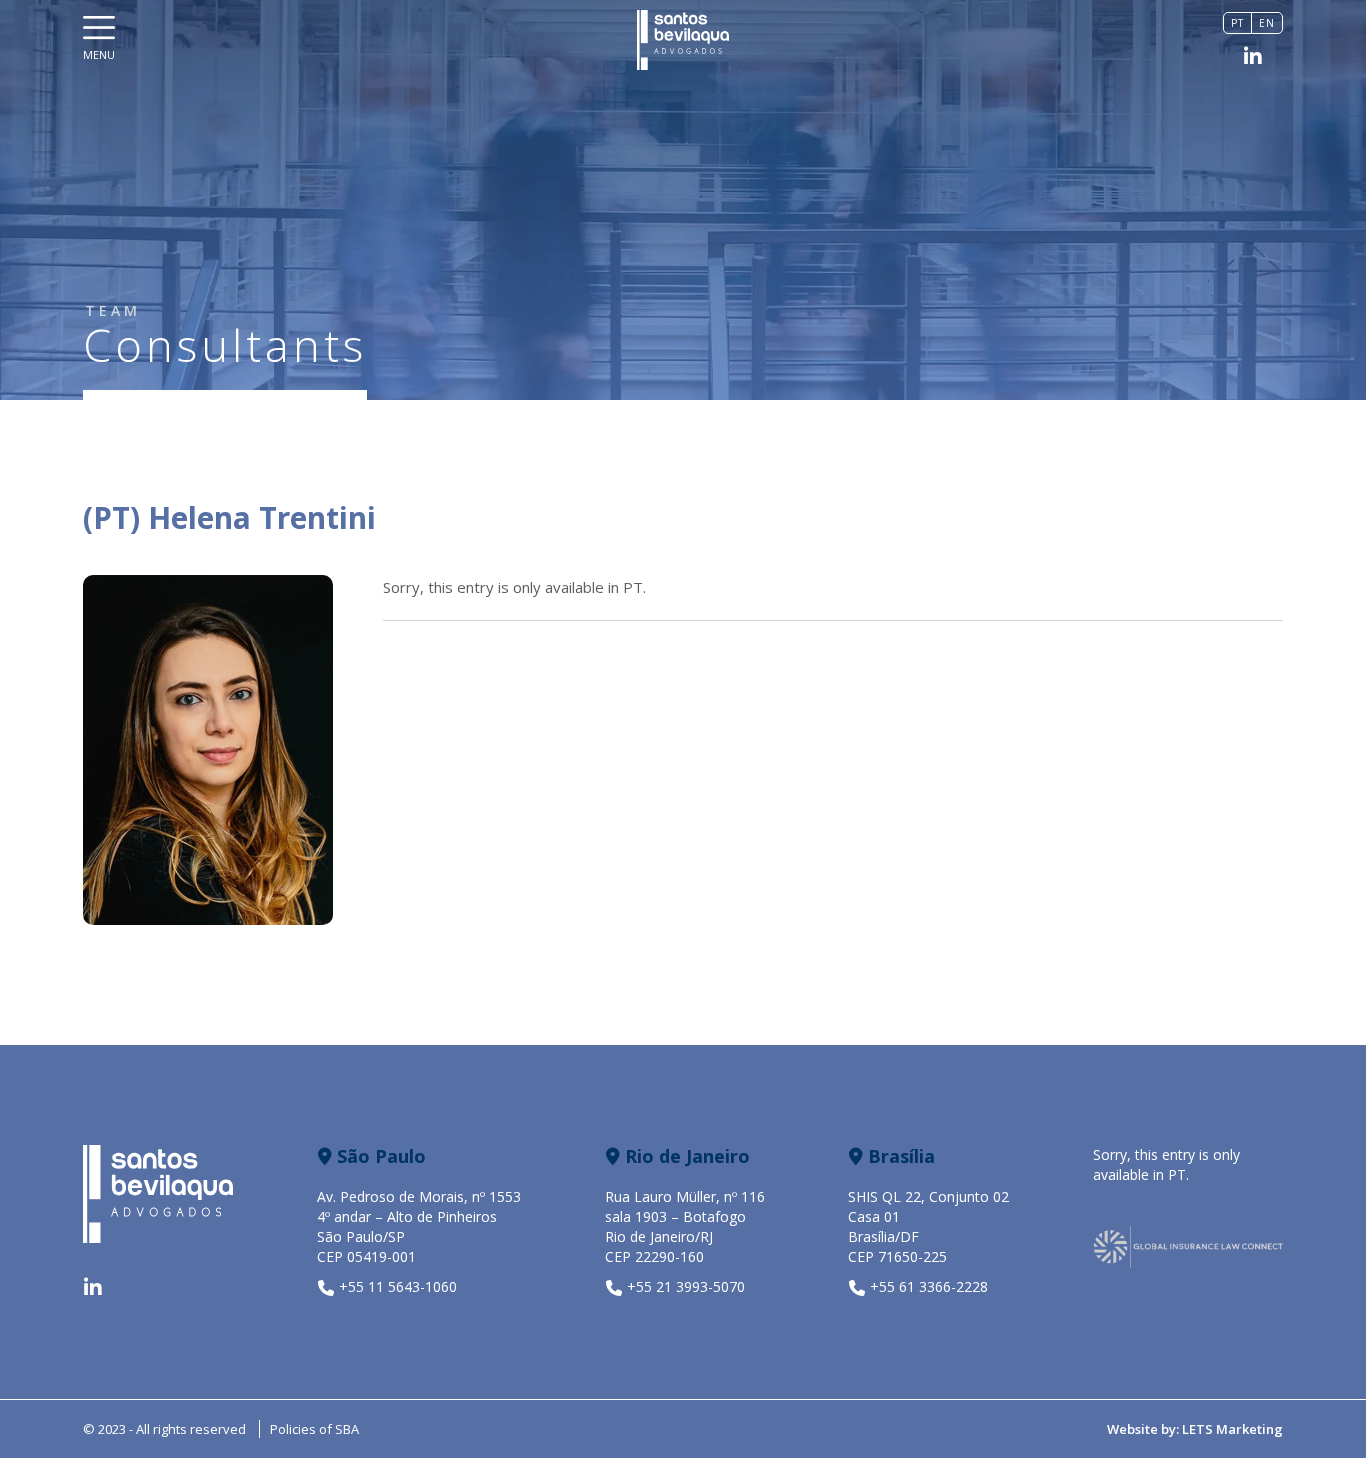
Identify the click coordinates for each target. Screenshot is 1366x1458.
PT (633, 587)
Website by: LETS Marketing (1195, 1429)
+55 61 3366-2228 (929, 1286)
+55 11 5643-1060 (398, 1286)
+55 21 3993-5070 (686, 1286)
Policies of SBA (314, 1429)
